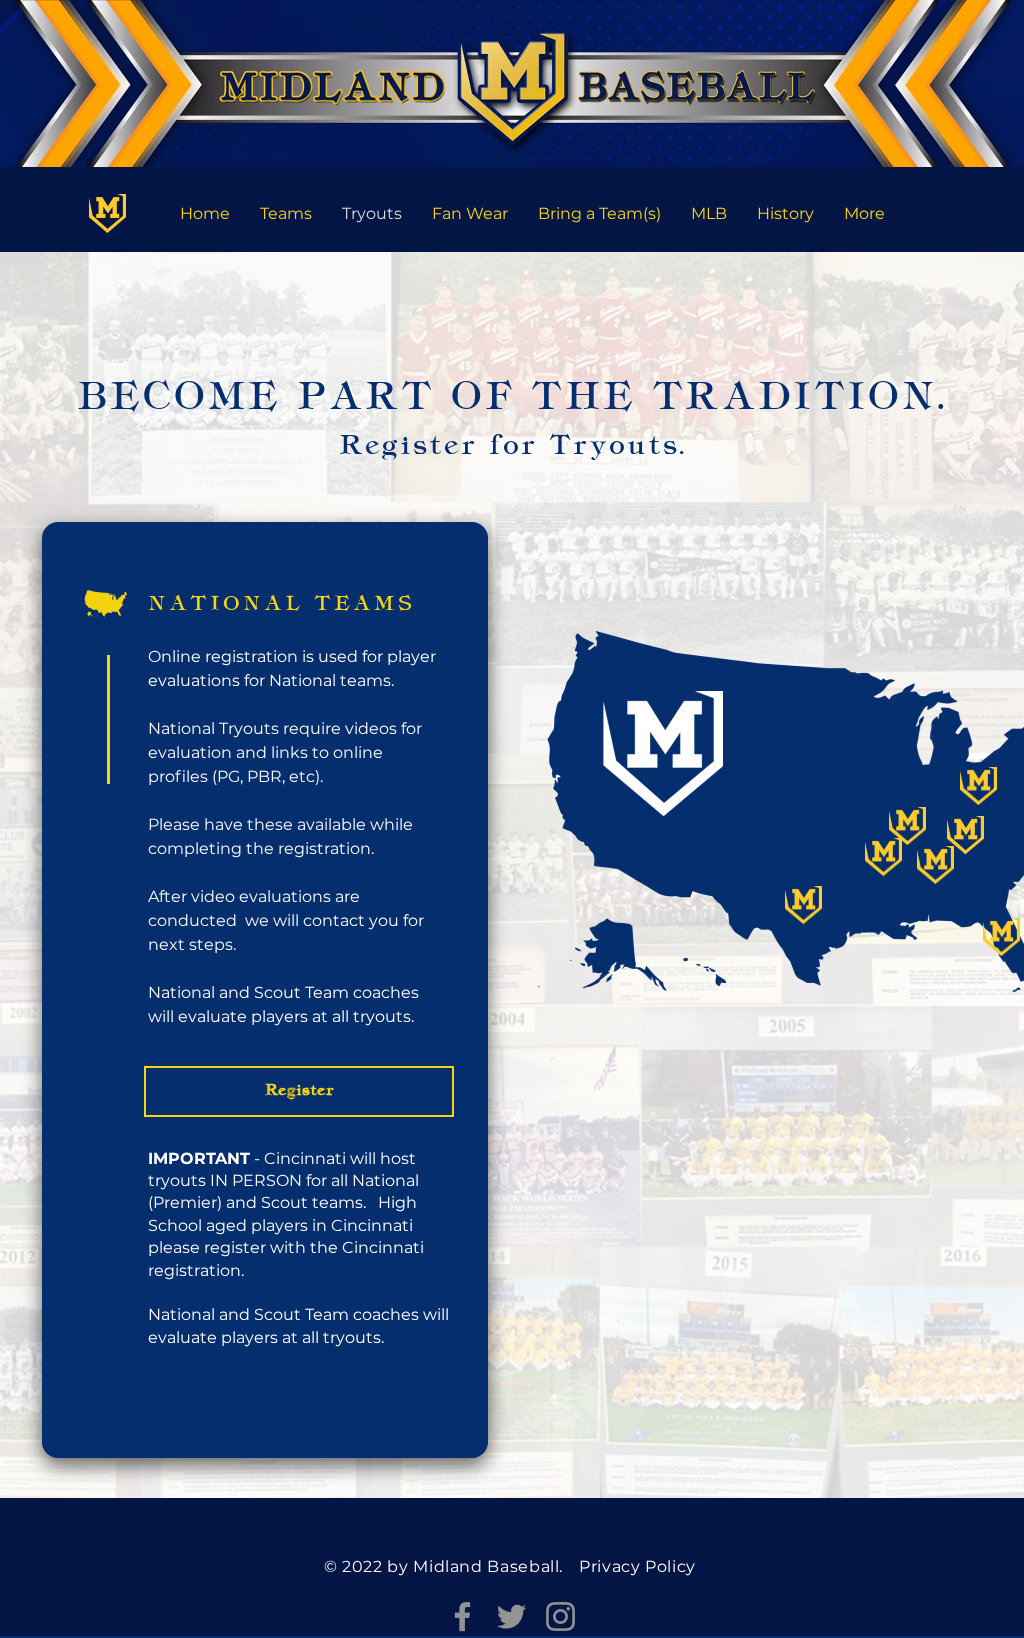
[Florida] (107, 213)
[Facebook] (462, 1616)
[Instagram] (560, 1616)
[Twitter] (511, 1616)
